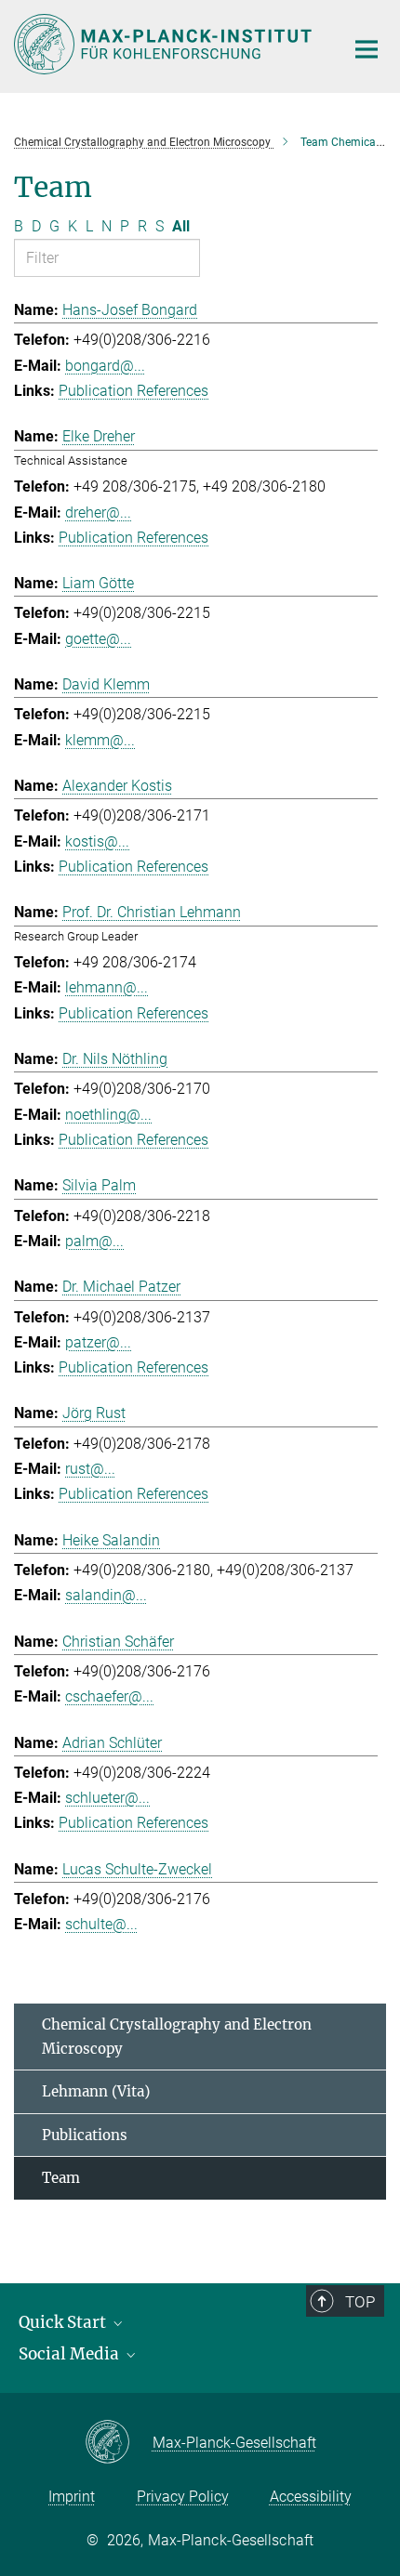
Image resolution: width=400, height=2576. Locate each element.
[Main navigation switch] (367, 49)
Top (360, 2302)
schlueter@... (107, 1798)
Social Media (71, 2354)
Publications (85, 2135)
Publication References (133, 391)
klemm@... (100, 740)
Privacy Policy (183, 2497)
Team (61, 2178)
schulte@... (101, 1924)
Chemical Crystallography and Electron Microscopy (177, 2037)
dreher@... (98, 513)
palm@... (94, 1241)
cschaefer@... (109, 1696)
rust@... (90, 1469)
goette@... (98, 639)
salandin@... (106, 1595)
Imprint (72, 2497)
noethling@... (108, 1115)
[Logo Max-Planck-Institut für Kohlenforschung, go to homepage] (165, 44)
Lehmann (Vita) (96, 2091)
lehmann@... (107, 987)
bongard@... (105, 366)
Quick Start (64, 2322)
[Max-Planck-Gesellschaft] (119, 2443)
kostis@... (97, 841)
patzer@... (98, 1342)
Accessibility (311, 2497)
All (181, 226)
